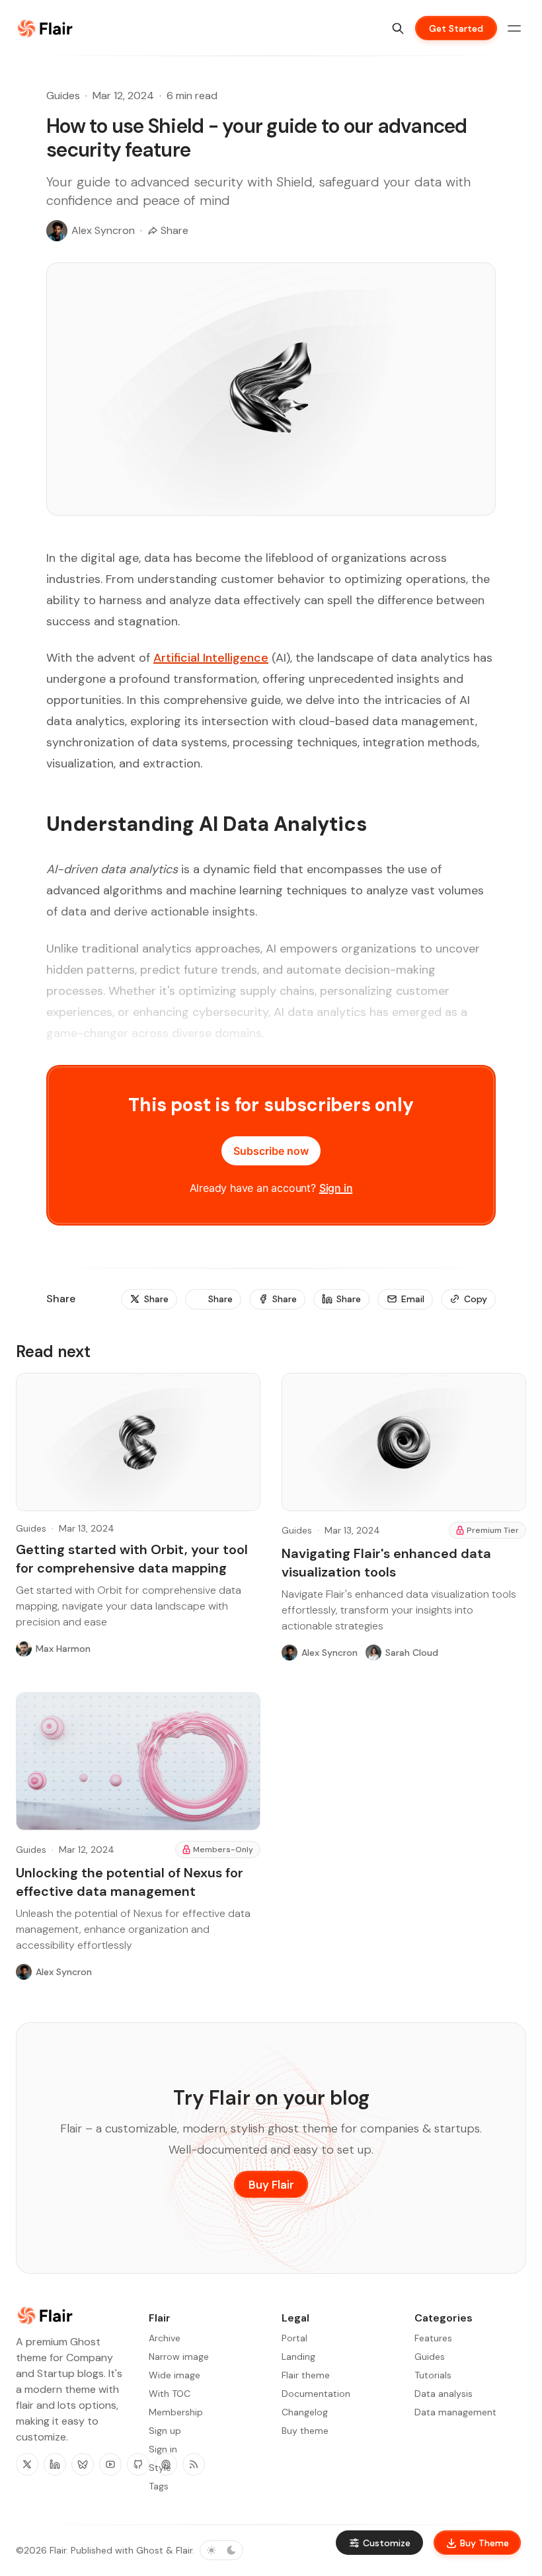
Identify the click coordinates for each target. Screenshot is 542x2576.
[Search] (398, 28)
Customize (387, 2543)
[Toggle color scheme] (221, 2550)
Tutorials (433, 2375)
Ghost (150, 2550)
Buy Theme (484, 2543)
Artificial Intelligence (211, 658)
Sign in (336, 1188)
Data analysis (444, 2394)
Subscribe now (271, 1151)
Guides (63, 96)
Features (433, 2338)
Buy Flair (271, 2185)
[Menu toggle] (514, 28)
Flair (58, 2550)
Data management (455, 2412)
